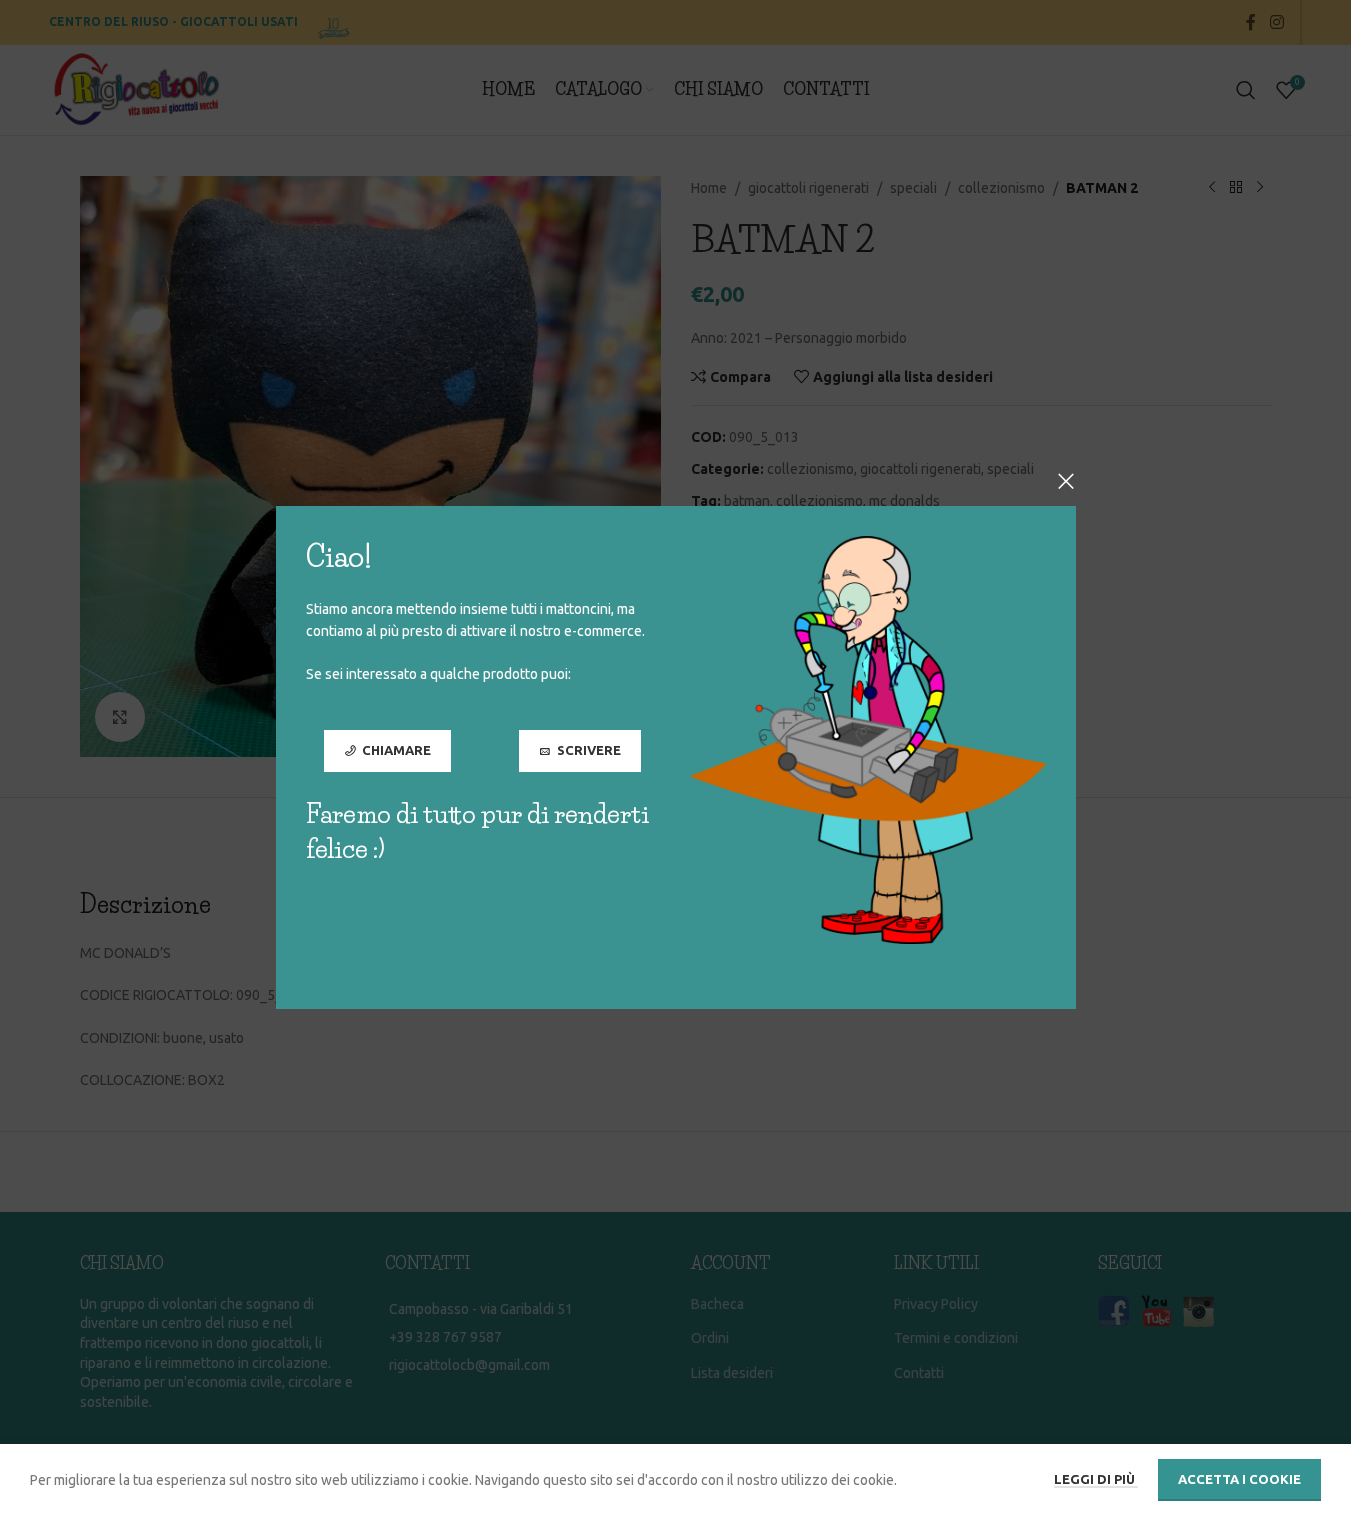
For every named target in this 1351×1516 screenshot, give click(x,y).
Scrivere (588, 751)
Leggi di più (1096, 1479)
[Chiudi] (1066, 481)
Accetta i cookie (1239, 1479)
